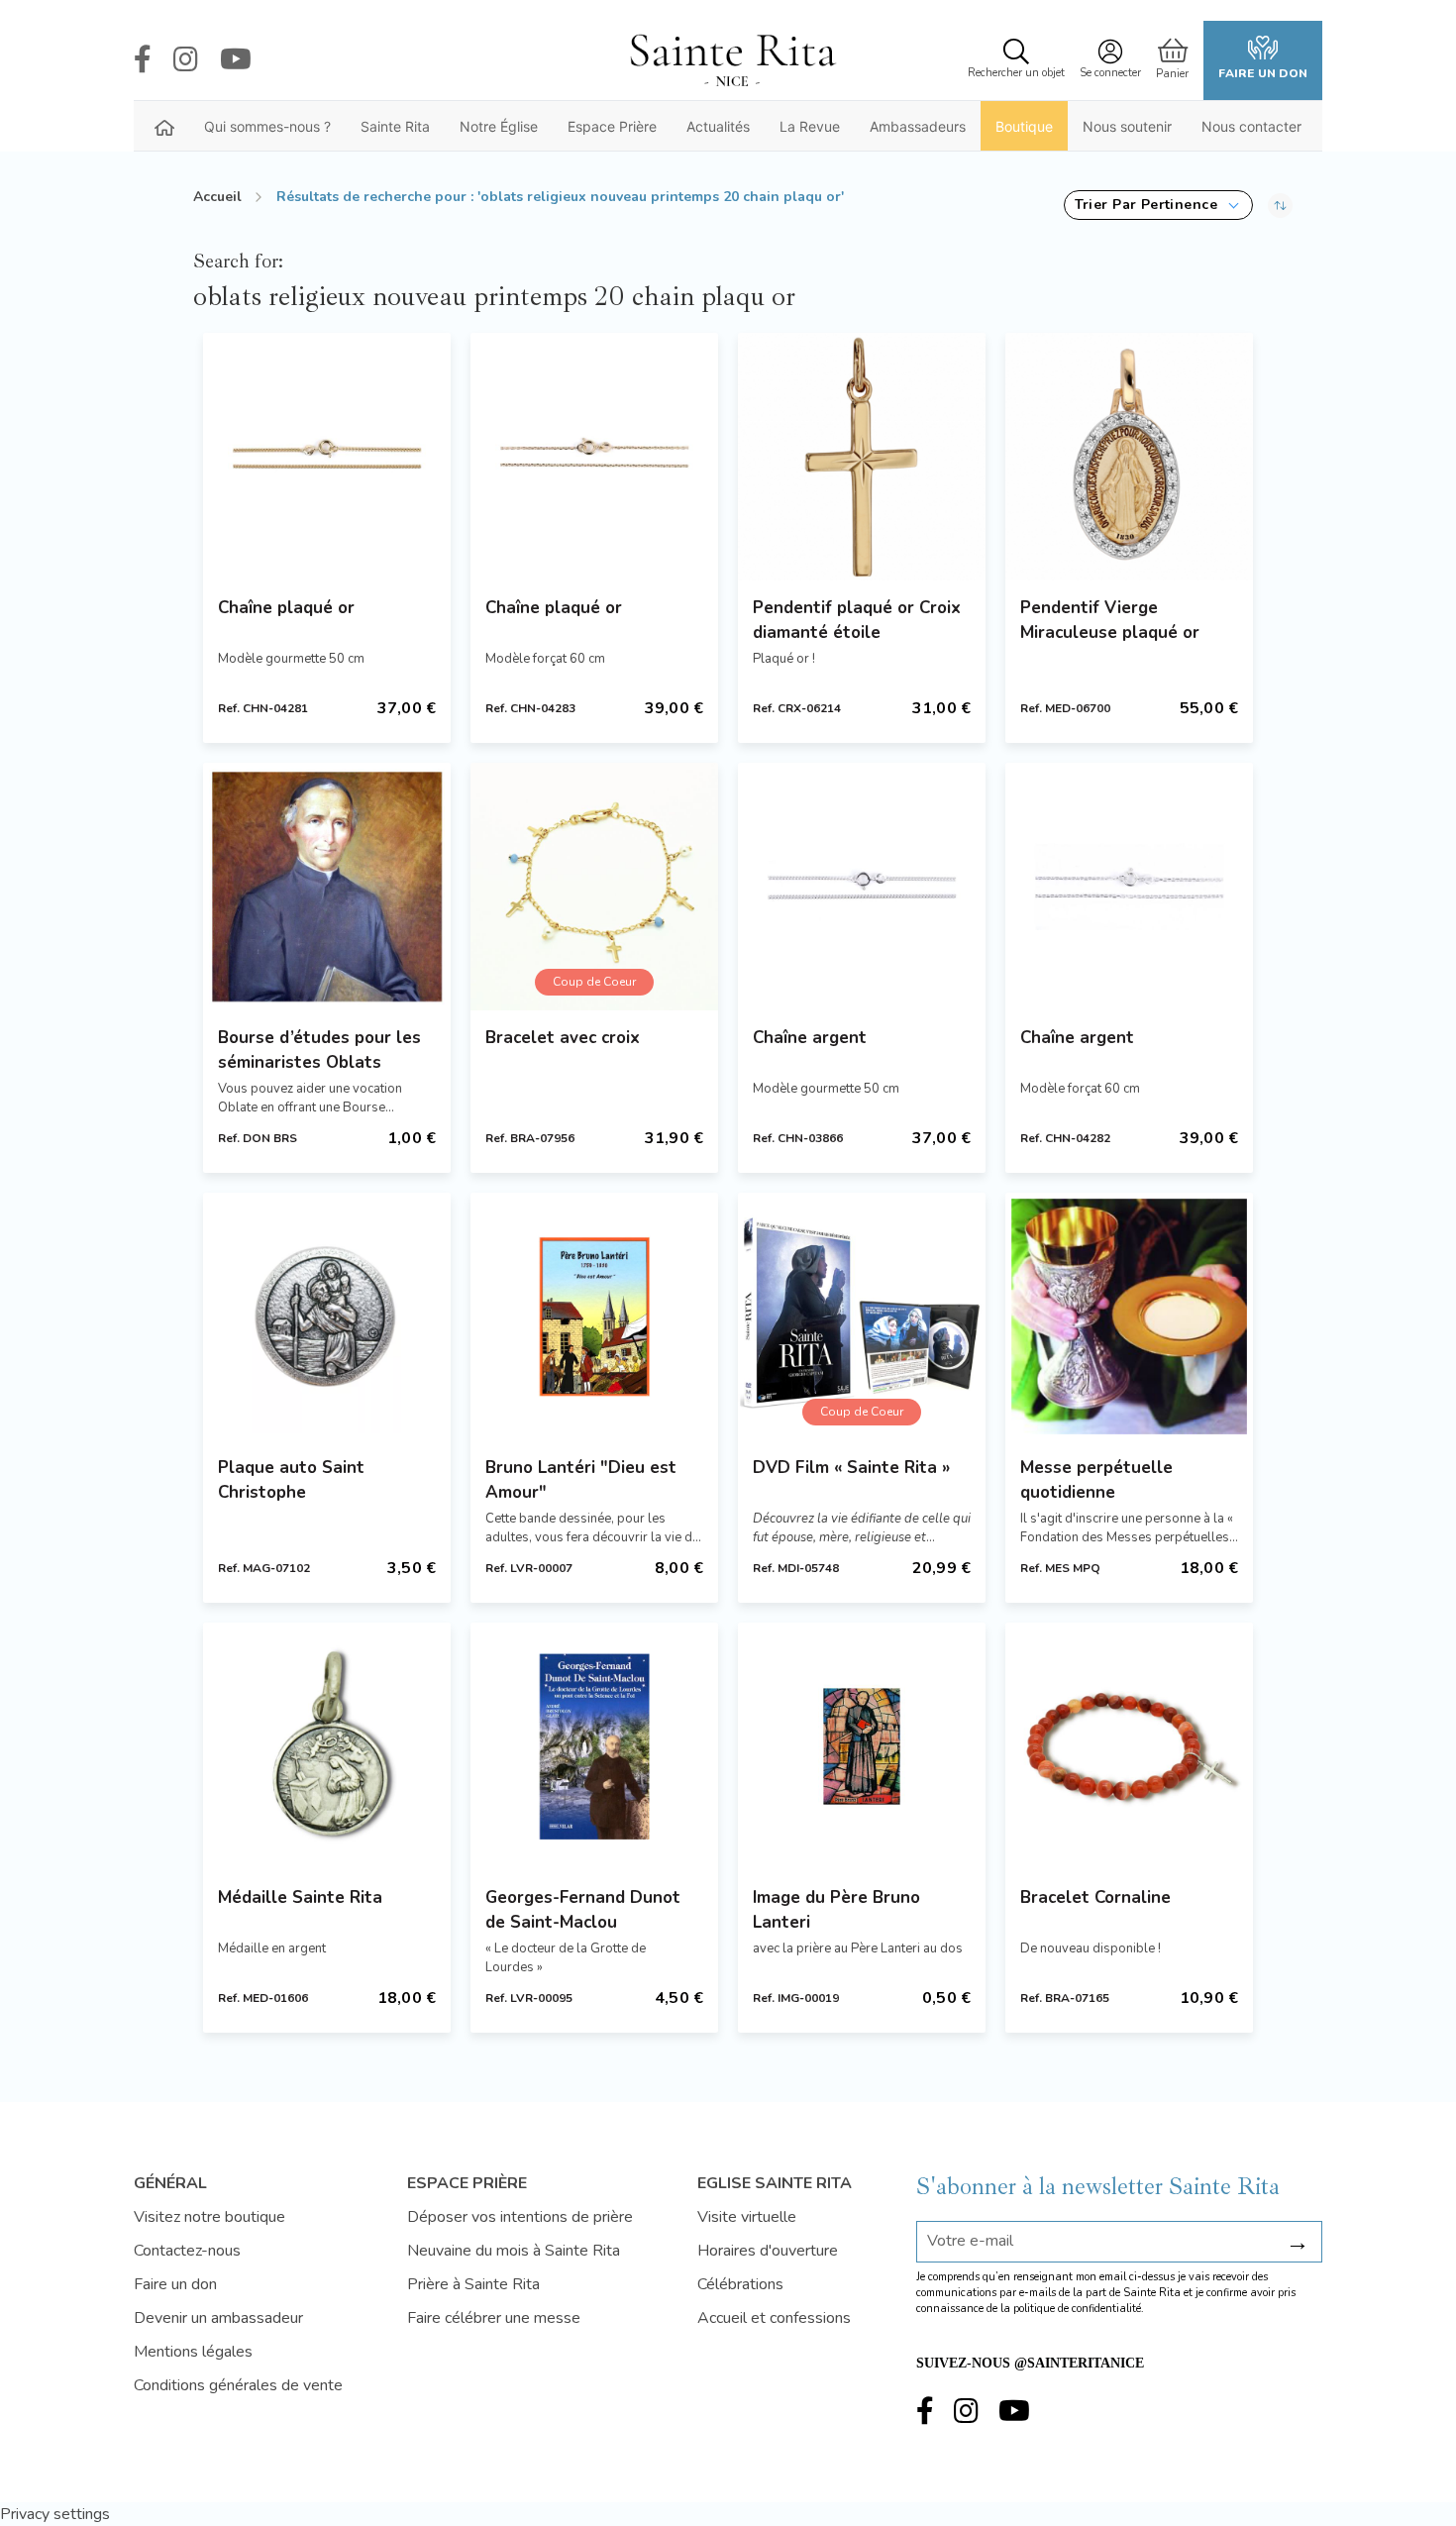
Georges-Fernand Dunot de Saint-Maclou (583, 1910)
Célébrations (740, 2284)
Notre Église (499, 126)
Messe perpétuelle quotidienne (1096, 1480)
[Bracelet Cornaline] (1129, 1746)
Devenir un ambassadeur (218, 2318)
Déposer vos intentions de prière (520, 2217)
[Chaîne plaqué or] (327, 457)
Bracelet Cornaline (1095, 1897)
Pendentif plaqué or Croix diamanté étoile (857, 620)
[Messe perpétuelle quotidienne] (1129, 1316)
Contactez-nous (187, 2251)
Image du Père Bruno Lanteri (836, 1910)
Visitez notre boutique (209, 2217)
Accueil (217, 197)
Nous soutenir (1127, 126)
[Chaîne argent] (862, 887)
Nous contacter (1251, 126)
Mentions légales (193, 2352)
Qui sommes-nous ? (267, 126)
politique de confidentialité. (1079, 2309)
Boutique (1024, 126)
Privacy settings (55, 2514)
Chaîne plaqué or (286, 608)
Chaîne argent (810, 1038)
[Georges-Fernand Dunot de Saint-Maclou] (594, 1746)
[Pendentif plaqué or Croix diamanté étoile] (862, 457)
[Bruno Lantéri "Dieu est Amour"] (594, 1316)
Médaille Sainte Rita (300, 1897)
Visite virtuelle (747, 2217)
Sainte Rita (395, 126)
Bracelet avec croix (563, 1038)
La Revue (810, 126)
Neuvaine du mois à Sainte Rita (514, 2251)
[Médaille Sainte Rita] (327, 1746)
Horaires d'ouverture (768, 2251)
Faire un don (1263, 73)
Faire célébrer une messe (494, 2318)
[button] (1158, 205)
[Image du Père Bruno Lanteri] (862, 1746)
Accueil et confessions (774, 2318)
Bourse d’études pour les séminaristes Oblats (319, 1050)
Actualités (718, 126)
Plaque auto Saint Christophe (291, 1480)
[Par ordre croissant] (1280, 205)
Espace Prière (612, 126)
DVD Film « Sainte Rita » (851, 1468)
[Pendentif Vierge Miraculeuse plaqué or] (1129, 457)
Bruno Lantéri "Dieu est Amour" (581, 1480)
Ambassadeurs (918, 126)
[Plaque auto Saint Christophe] (327, 1316)
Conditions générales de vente (238, 2385)
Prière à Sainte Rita (473, 2284)
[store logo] (732, 60)
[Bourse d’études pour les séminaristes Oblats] (327, 887)
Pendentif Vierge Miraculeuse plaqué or (1110, 620)
